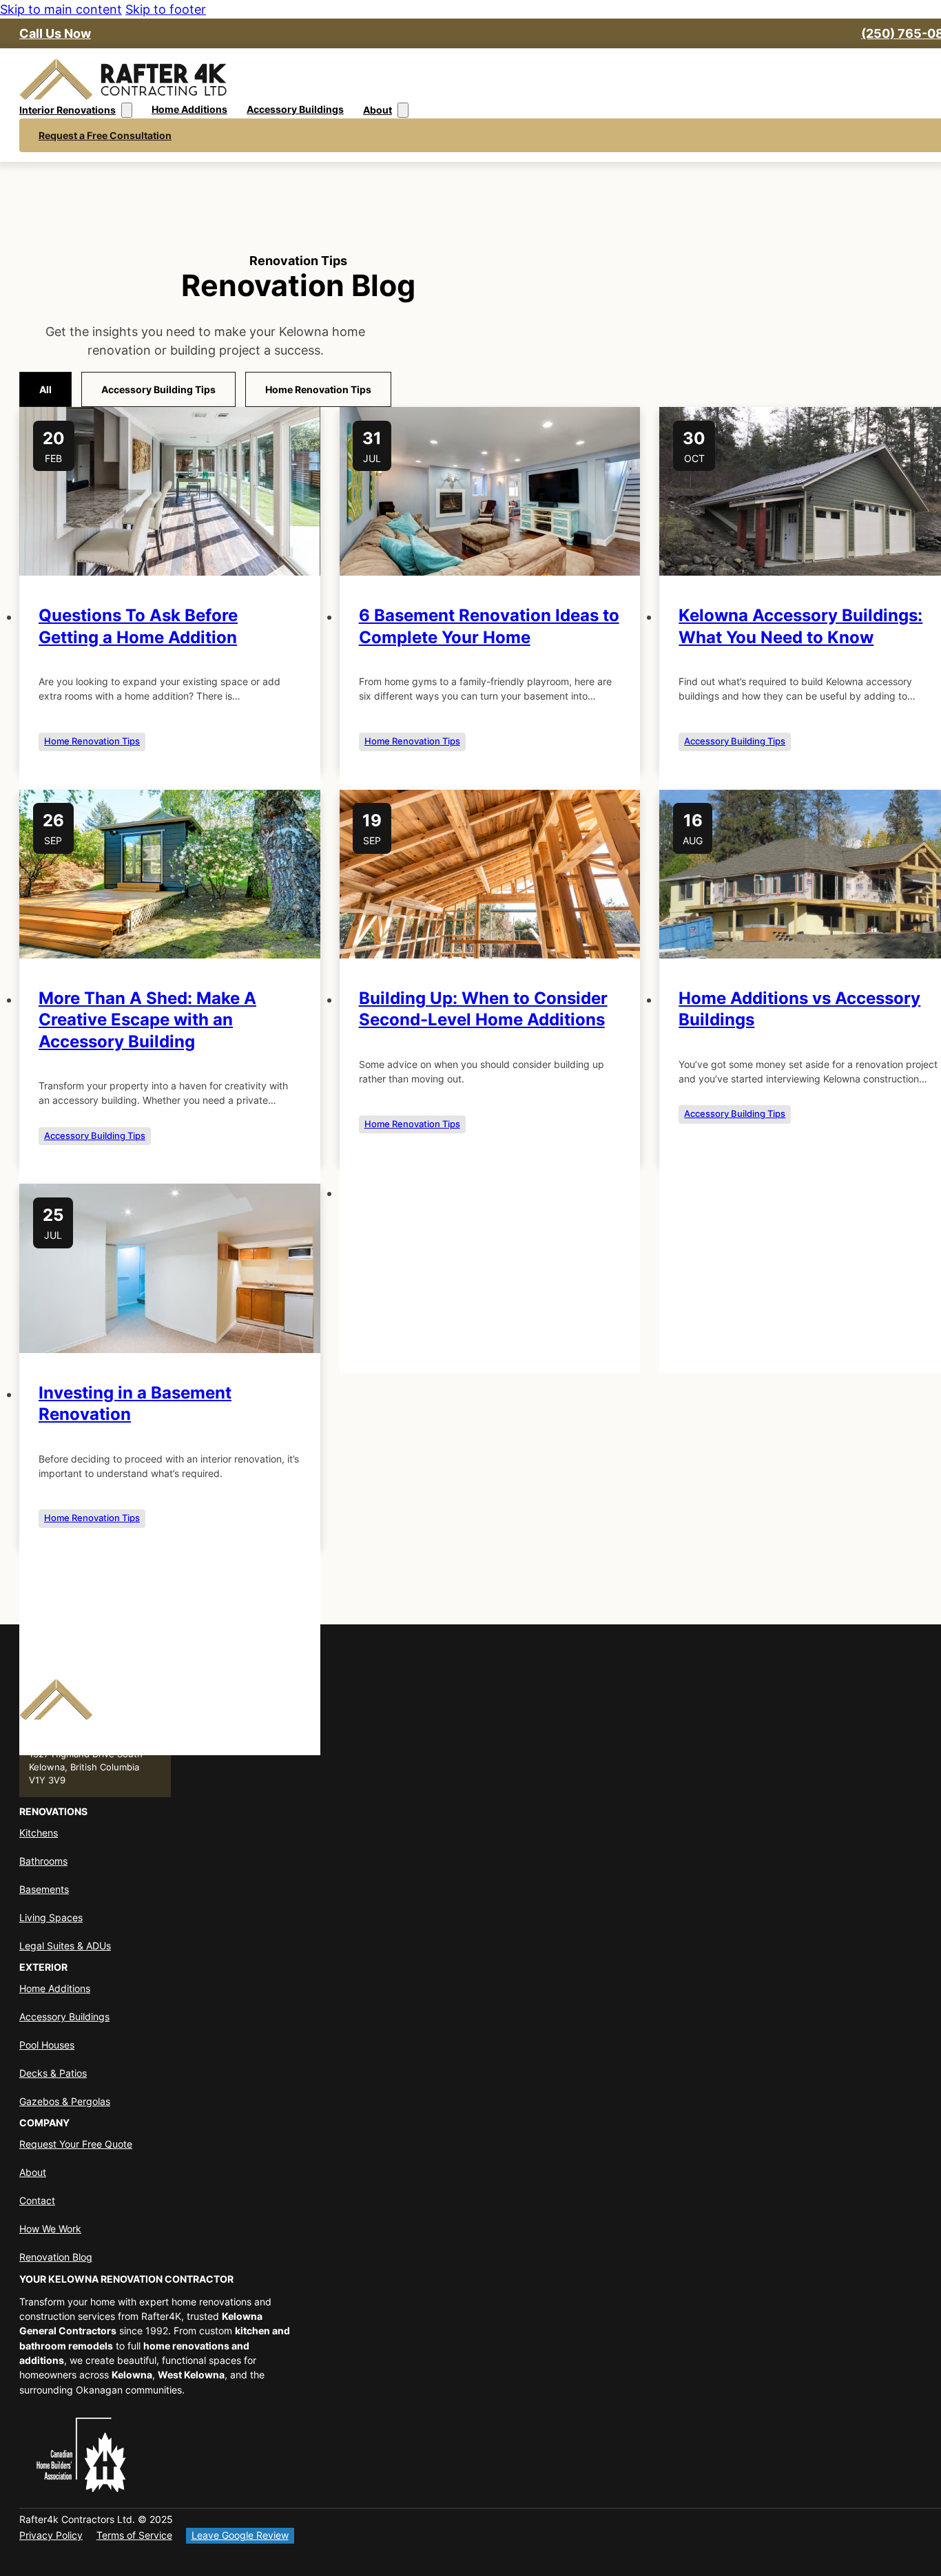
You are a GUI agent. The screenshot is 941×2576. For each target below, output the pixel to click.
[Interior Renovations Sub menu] (127, 110)
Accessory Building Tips (735, 741)
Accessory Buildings (295, 109)
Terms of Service (134, 2535)
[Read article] (170, 571)
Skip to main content (61, 9)
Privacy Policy (51, 2535)
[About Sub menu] (403, 110)
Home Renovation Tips (92, 741)
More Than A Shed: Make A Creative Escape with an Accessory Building (147, 1019)
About (378, 110)
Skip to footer (166, 9)
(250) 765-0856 (66, 1740)
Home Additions (189, 109)
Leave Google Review (240, 2535)
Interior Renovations (68, 110)
